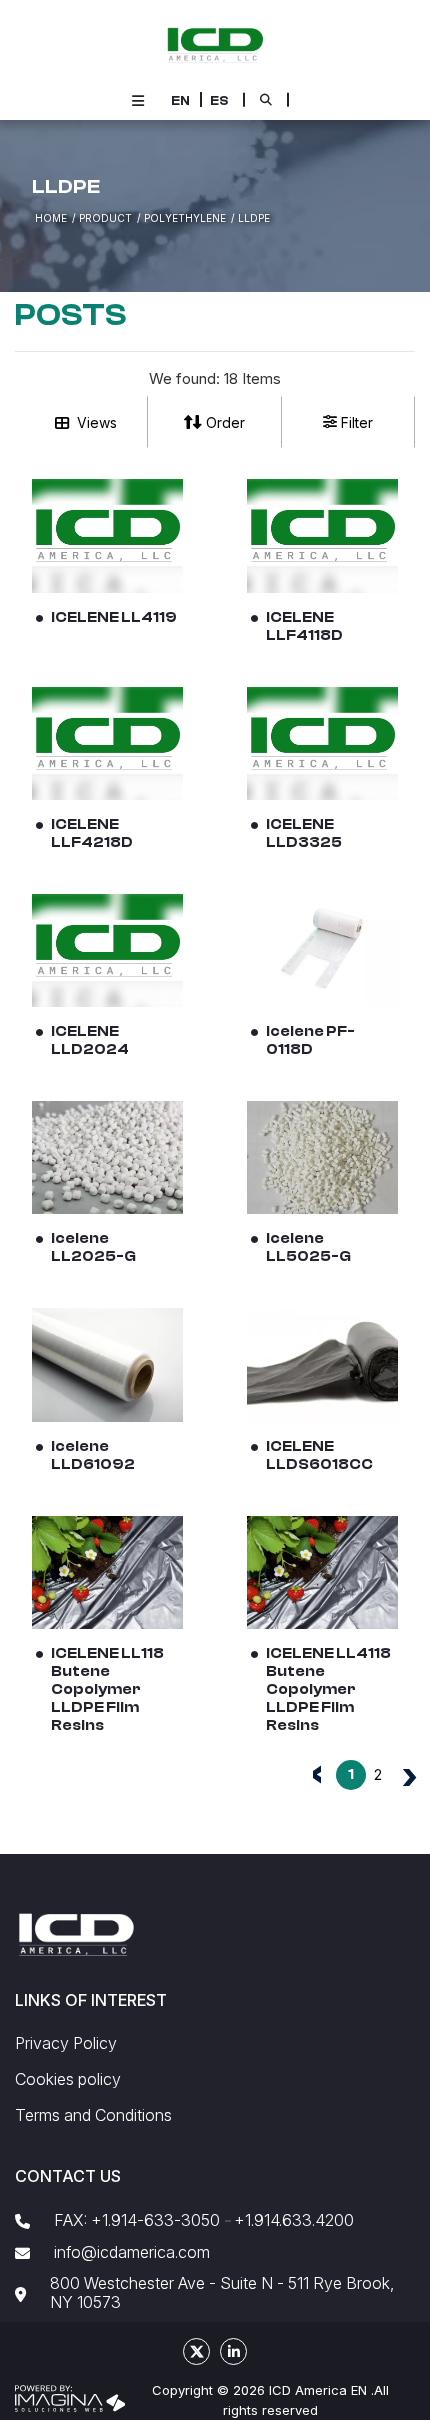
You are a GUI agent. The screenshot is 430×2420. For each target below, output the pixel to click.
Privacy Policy (66, 2043)
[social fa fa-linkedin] (233, 2351)
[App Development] (70, 2397)
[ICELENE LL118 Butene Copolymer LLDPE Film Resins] (107, 1572)
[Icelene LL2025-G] (107, 1157)
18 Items (252, 378)
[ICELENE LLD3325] (322, 743)
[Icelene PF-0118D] (322, 950)
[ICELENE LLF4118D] (322, 535)
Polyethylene (185, 218)
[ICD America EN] (215, 43)
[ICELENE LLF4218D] (107, 743)
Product (105, 218)
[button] (180, 100)
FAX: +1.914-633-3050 (137, 2220)
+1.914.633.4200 (294, 2220)
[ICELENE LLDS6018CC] (322, 1364)
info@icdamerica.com (132, 2252)
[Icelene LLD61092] (107, 1364)
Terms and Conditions (93, 2115)
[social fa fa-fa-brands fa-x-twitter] (196, 2351)
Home (51, 218)
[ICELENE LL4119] (107, 535)
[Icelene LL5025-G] (322, 1157)
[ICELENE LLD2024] (107, 950)
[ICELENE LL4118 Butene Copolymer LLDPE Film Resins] (322, 1572)
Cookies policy (68, 2079)
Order (225, 422)
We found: (184, 378)
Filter (357, 422)
